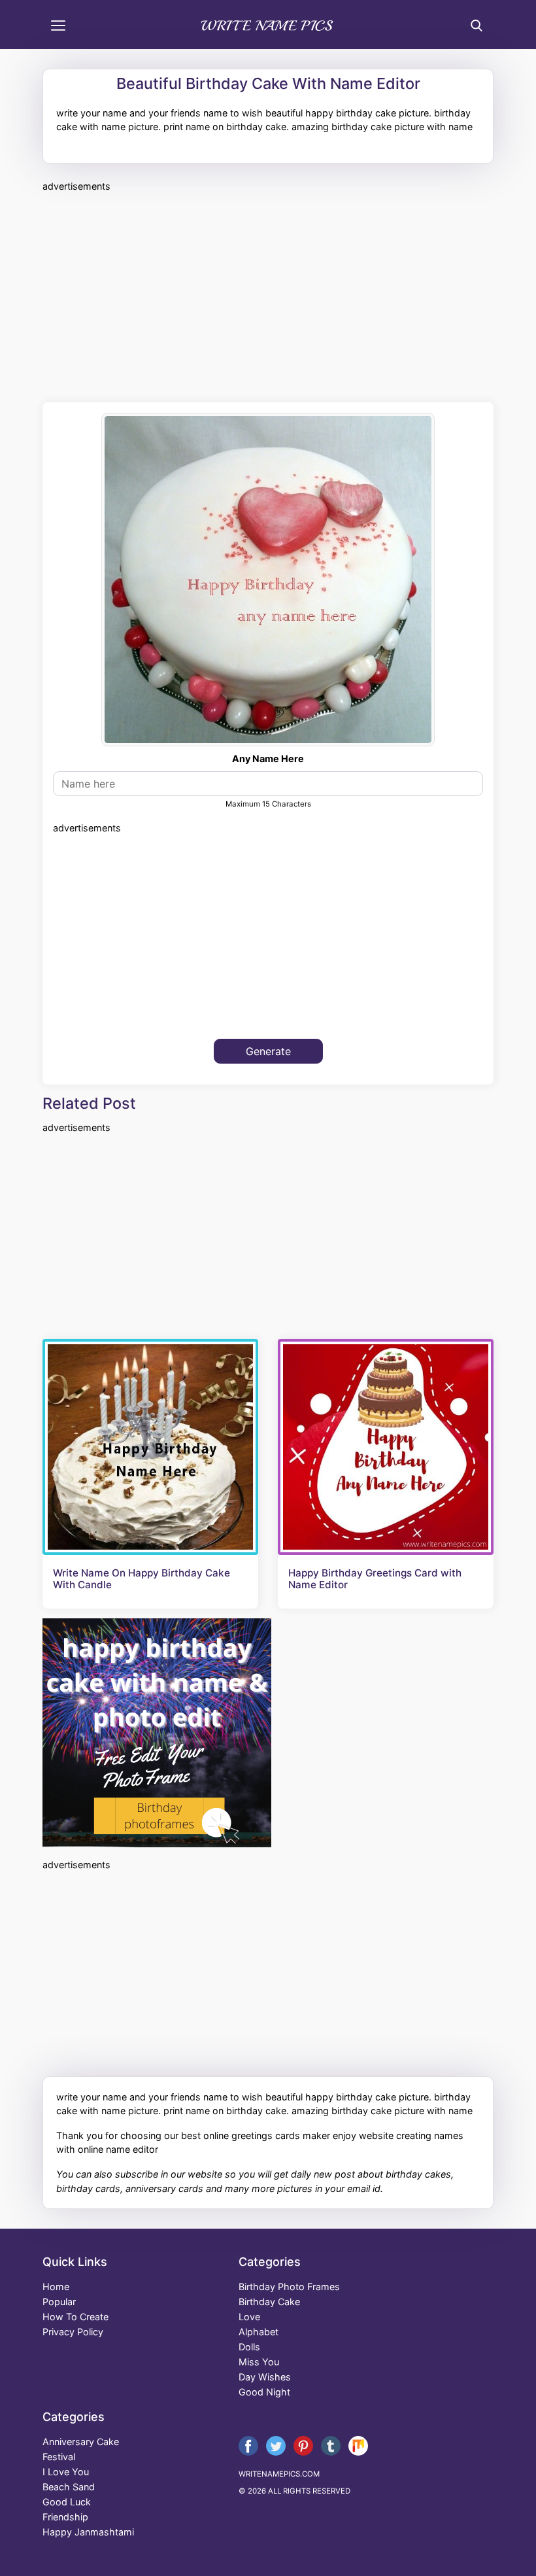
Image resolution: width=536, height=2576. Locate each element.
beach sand (69, 2487)
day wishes (265, 2377)
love (249, 2317)
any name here (268, 758)
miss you (259, 2362)
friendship (65, 2517)
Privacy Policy (73, 2332)
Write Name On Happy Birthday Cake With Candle (142, 1579)
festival (59, 2457)
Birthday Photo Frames (289, 2287)
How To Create (75, 2317)
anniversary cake (81, 2442)
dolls (249, 2347)
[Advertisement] (268, 295)
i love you (66, 2472)
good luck (67, 2502)
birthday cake (269, 2302)
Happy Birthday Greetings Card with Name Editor (375, 1579)
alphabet (259, 2332)
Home (56, 2287)
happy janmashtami (88, 2532)
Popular (59, 2302)
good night (264, 2392)
